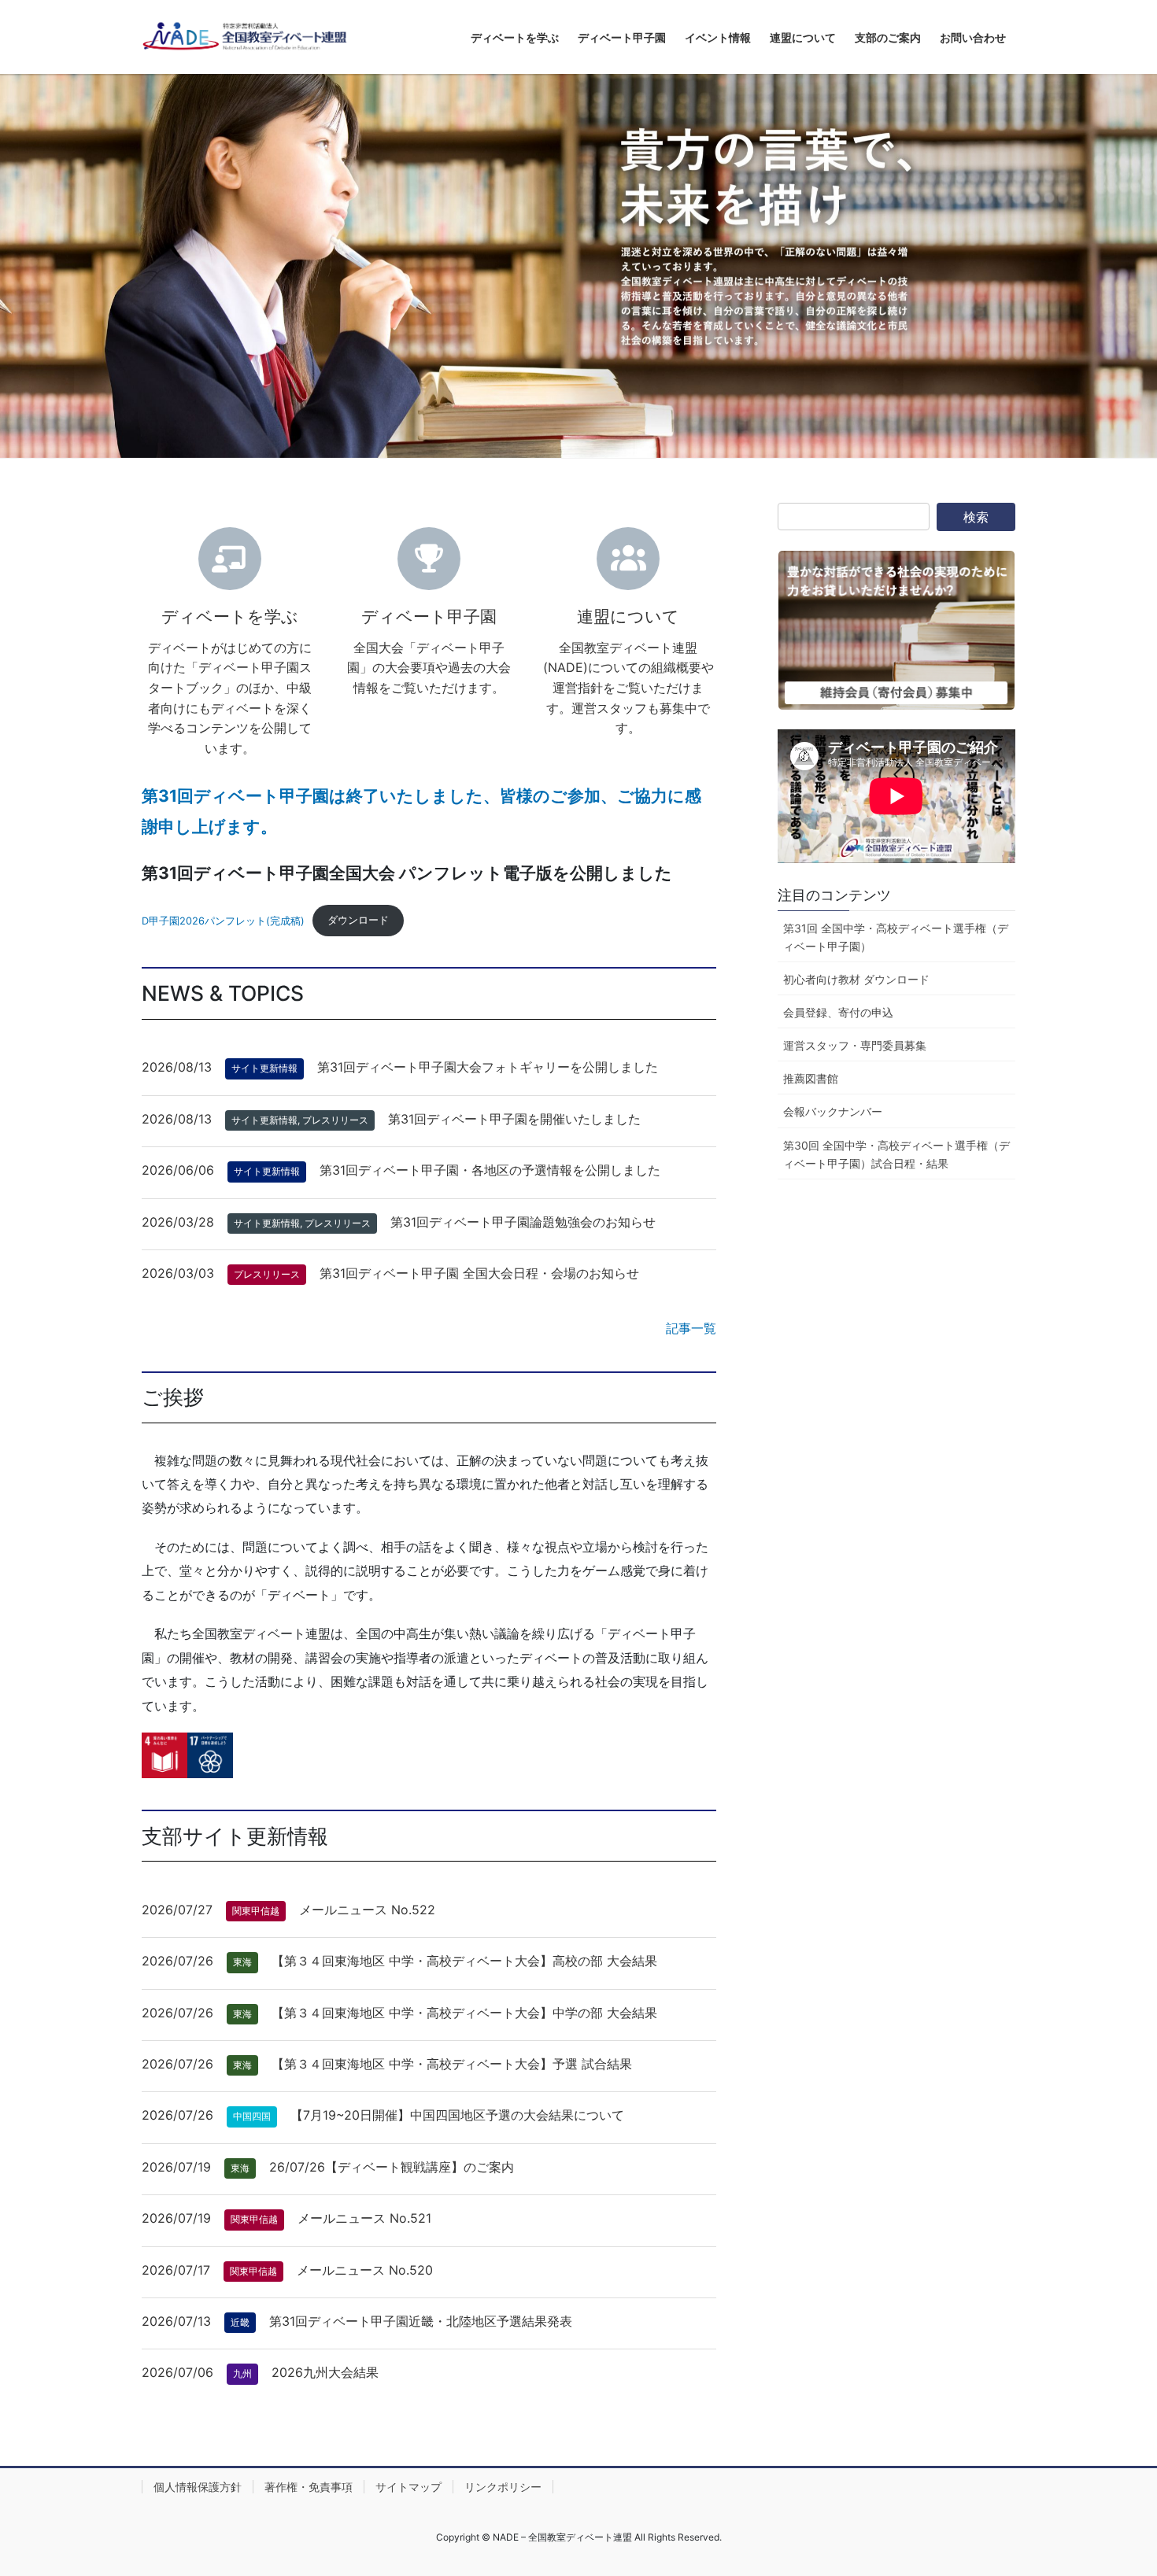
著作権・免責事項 (309, 2487)
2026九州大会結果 (325, 2372)
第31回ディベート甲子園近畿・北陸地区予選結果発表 (421, 2321)
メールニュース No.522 (367, 1910)
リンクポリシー (503, 2487)
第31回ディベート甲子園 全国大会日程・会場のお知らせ (479, 1273)
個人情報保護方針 (198, 2487)
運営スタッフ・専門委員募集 (855, 1045)
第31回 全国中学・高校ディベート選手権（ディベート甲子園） (896, 937)
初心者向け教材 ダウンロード (856, 979)
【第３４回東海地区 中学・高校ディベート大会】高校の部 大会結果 (464, 1961)
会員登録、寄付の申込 (838, 1012)
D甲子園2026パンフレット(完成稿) (223, 920)
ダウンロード (358, 920)
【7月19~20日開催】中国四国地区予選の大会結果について (457, 2115)
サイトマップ (408, 2487)
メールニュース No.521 (364, 2218)
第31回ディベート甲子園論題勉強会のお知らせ (523, 1222)
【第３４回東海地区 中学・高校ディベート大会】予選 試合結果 (452, 2064)
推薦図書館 (811, 1078)
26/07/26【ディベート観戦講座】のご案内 (392, 2167)
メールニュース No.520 (365, 2270)
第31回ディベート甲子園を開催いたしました (514, 1119)
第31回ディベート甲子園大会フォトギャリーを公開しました (488, 1067)
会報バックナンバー (833, 1111)
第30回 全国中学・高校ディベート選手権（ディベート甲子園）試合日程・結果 (896, 1154)
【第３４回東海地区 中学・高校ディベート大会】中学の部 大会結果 (464, 2013)
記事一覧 (691, 1328)
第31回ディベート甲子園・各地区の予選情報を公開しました (490, 1170)
